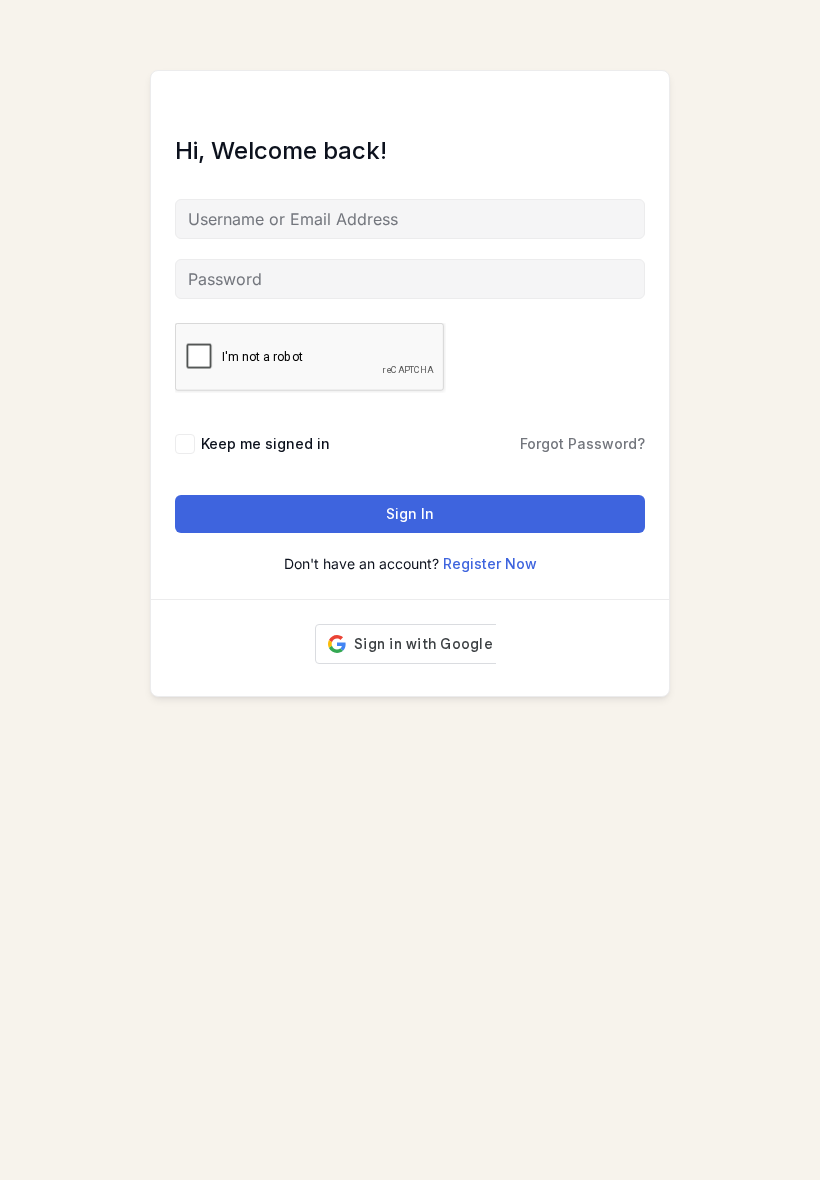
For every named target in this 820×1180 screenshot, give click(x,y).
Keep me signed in (265, 443)
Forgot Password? (582, 443)
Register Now (490, 563)
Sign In (410, 513)
